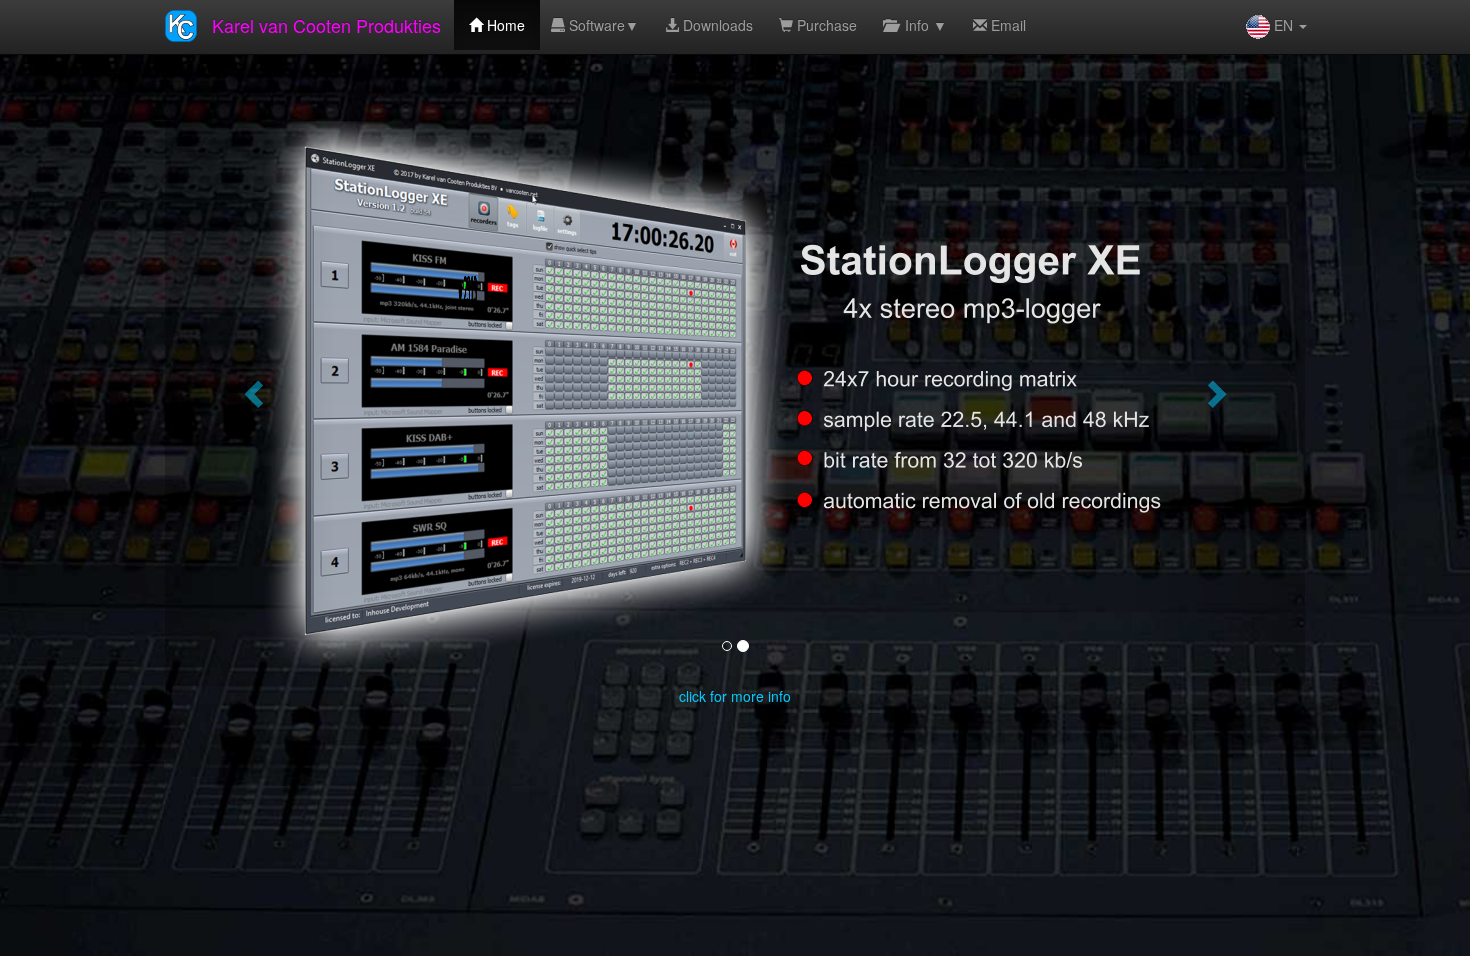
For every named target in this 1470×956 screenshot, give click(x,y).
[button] (250, 388)
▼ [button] (602, 25)
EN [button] (1283, 25)
